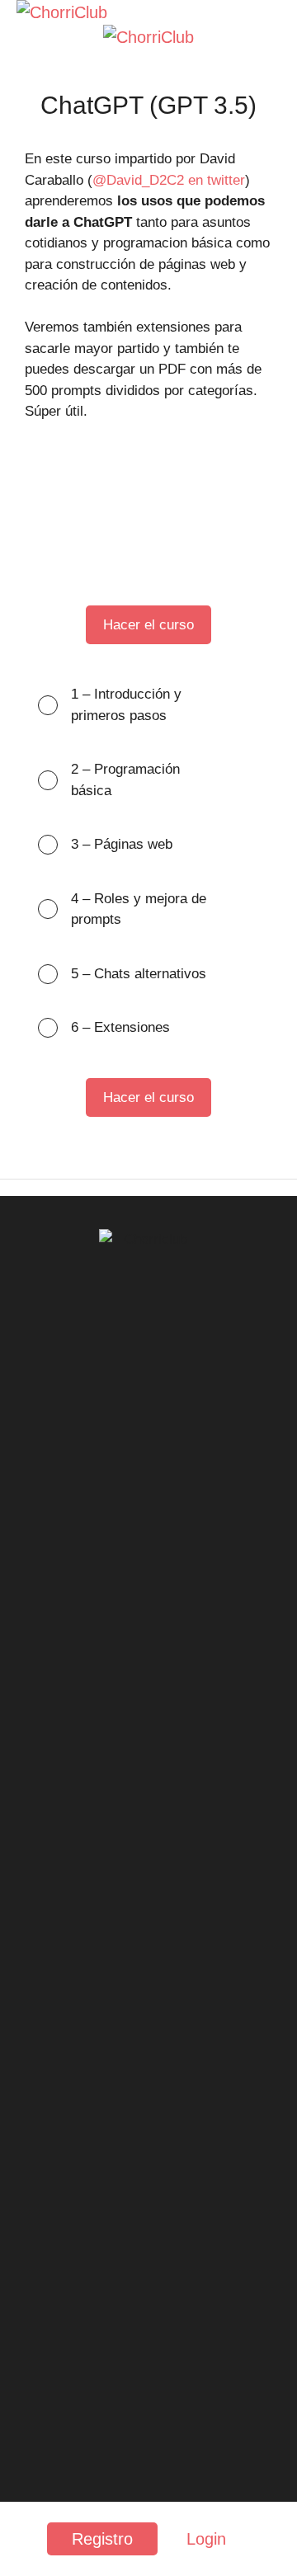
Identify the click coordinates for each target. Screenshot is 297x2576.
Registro (102, 2539)
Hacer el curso (148, 625)
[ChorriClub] (62, 12)
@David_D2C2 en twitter (169, 180)
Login (206, 2539)
